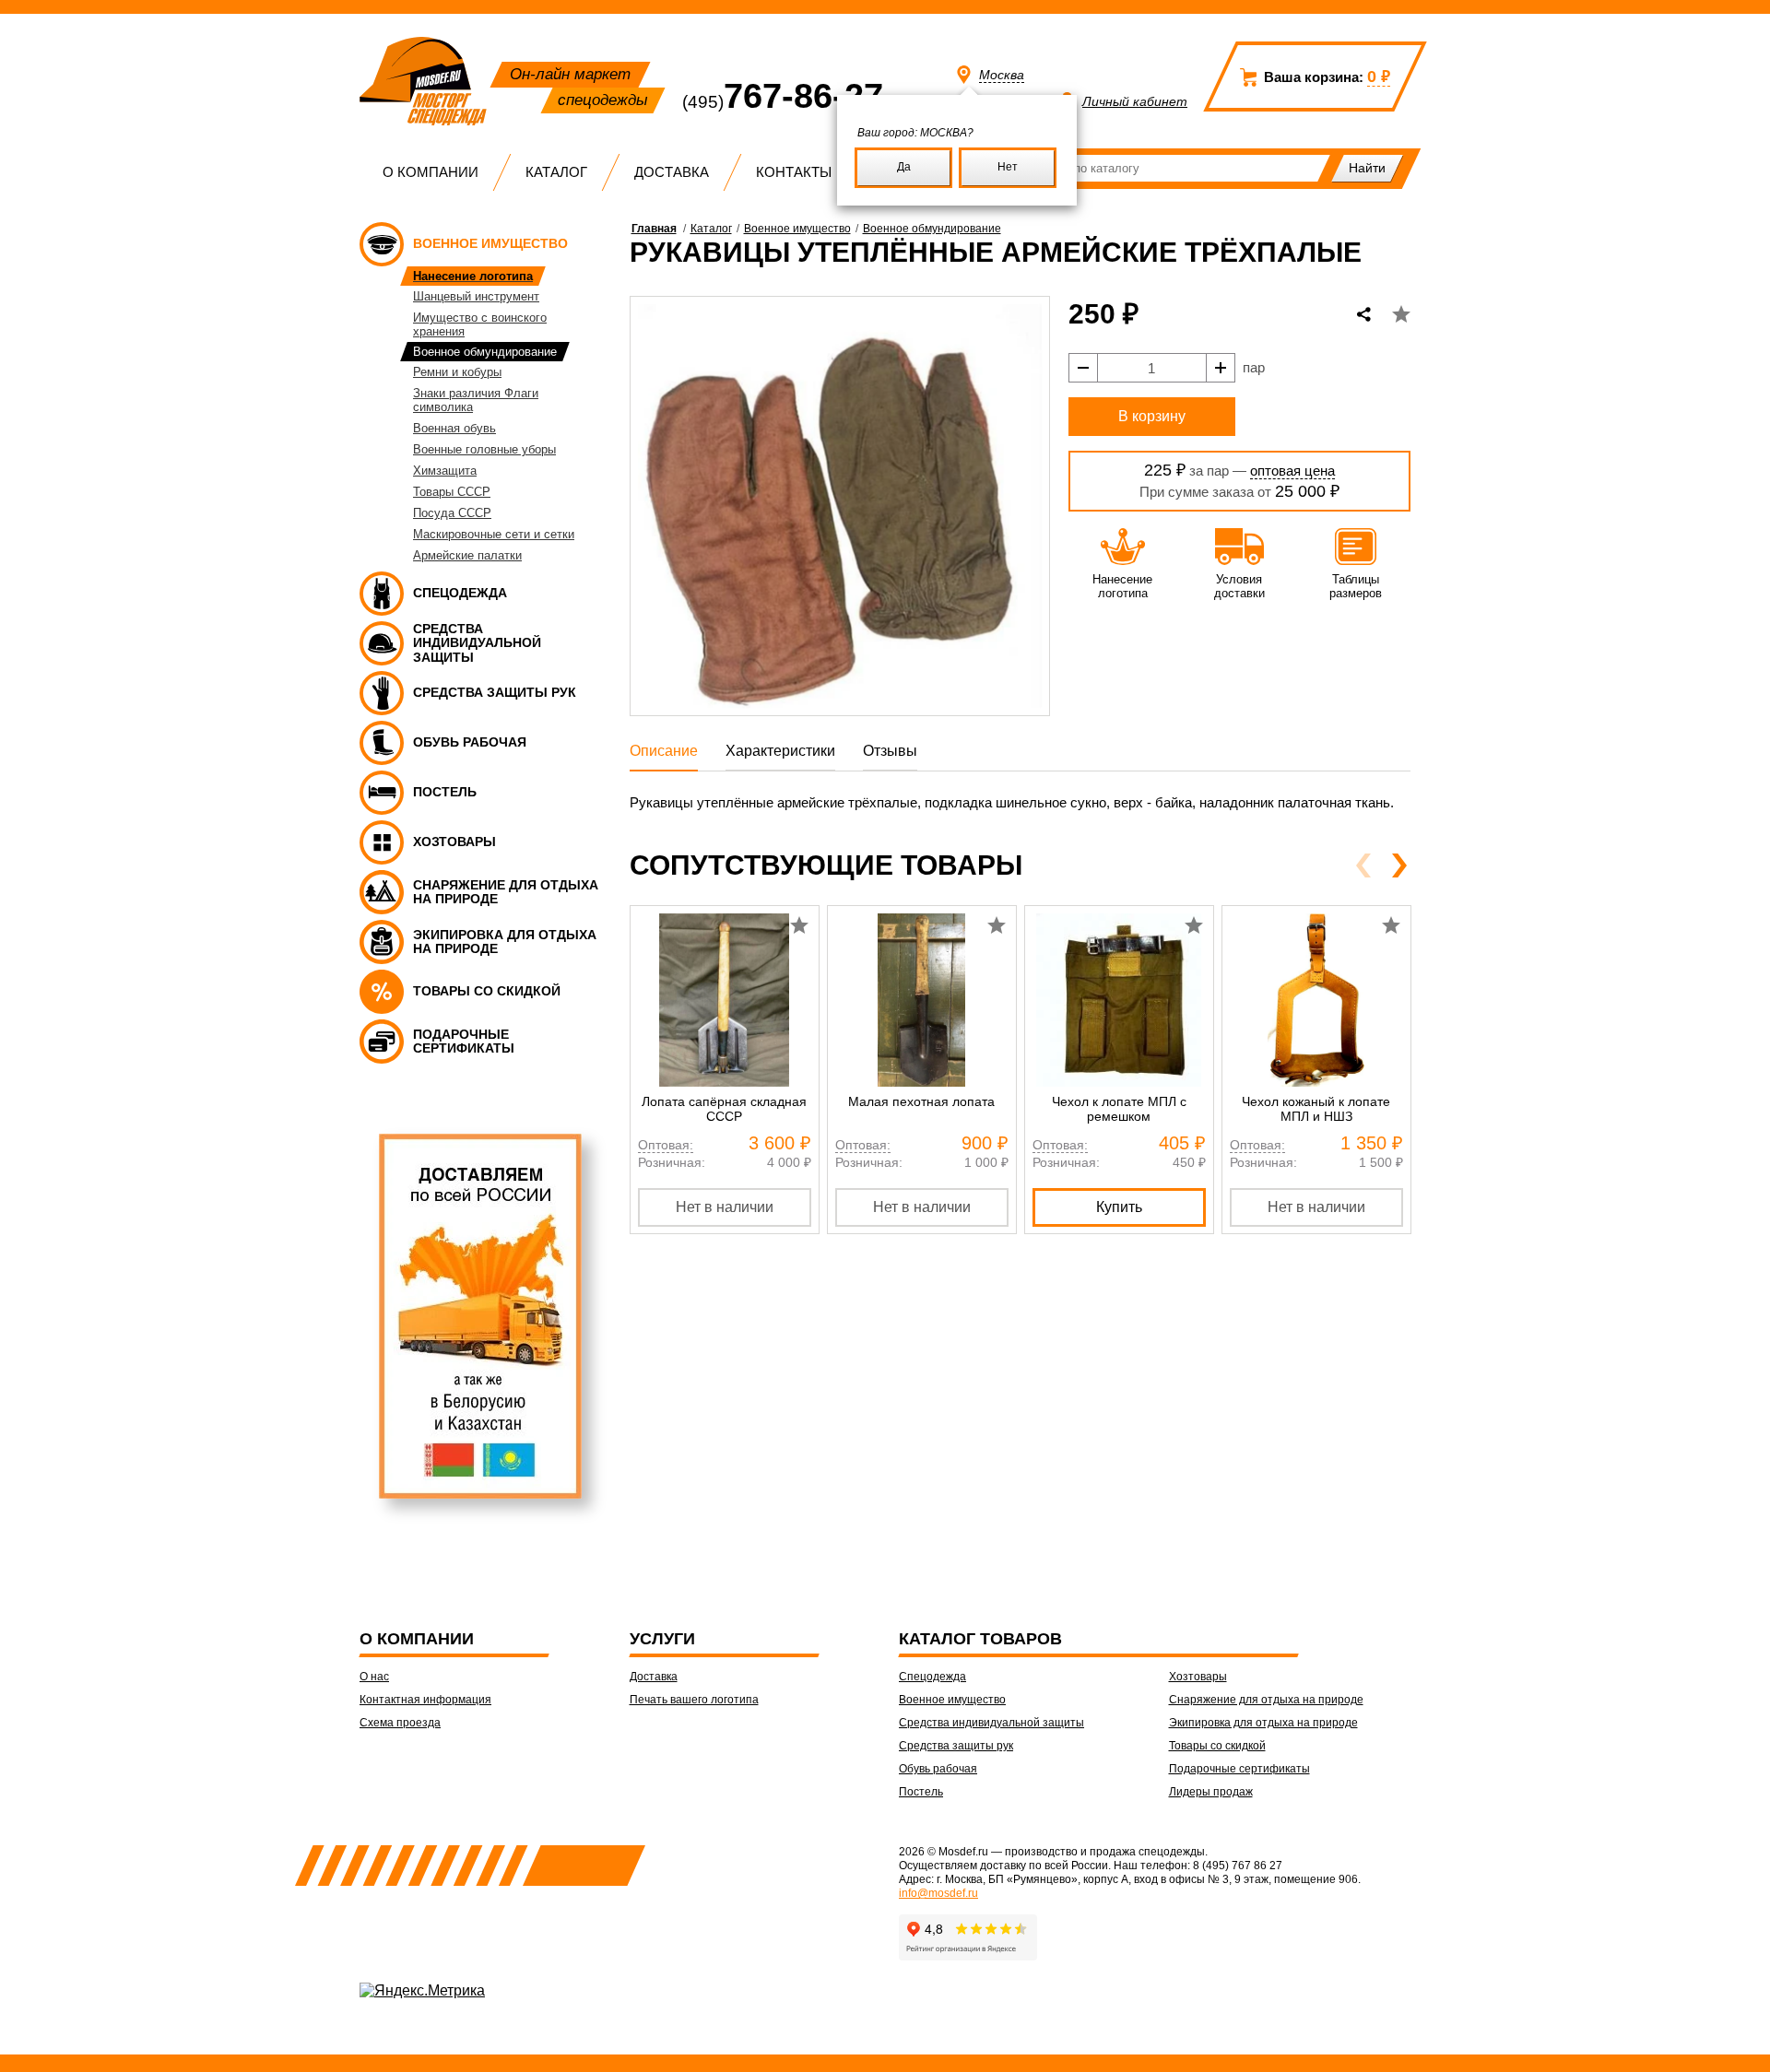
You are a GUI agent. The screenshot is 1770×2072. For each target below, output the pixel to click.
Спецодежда (932, 1677)
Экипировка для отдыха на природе (1263, 1723)
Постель (921, 1792)
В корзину (1152, 416)
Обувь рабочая (938, 1769)
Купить (1119, 1207)
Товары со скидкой (1217, 1746)
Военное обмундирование (932, 229)
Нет (1008, 167)
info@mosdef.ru (938, 1893)
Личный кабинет (1135, 101)
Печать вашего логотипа (694, 1700)
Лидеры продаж (1211, 1792)
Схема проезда (400, 1723)
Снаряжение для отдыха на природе (1266, 1700)
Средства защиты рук (956, 1746)
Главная (654, 229)
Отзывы (890, 751)
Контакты (794, 172)
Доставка (672, 172)
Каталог (556, 172)
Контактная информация (425, 1700)
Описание (664, 751)
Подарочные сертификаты (1239, 1769)
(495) (783, 102)
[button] (1399, 865)
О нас (374, 1677)
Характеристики (780, 751)
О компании (431, 172)
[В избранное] (1401, 314)
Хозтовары (1198, 1677)
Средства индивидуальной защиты (991, 1723)
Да (904, 167)
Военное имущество (797, 229)
